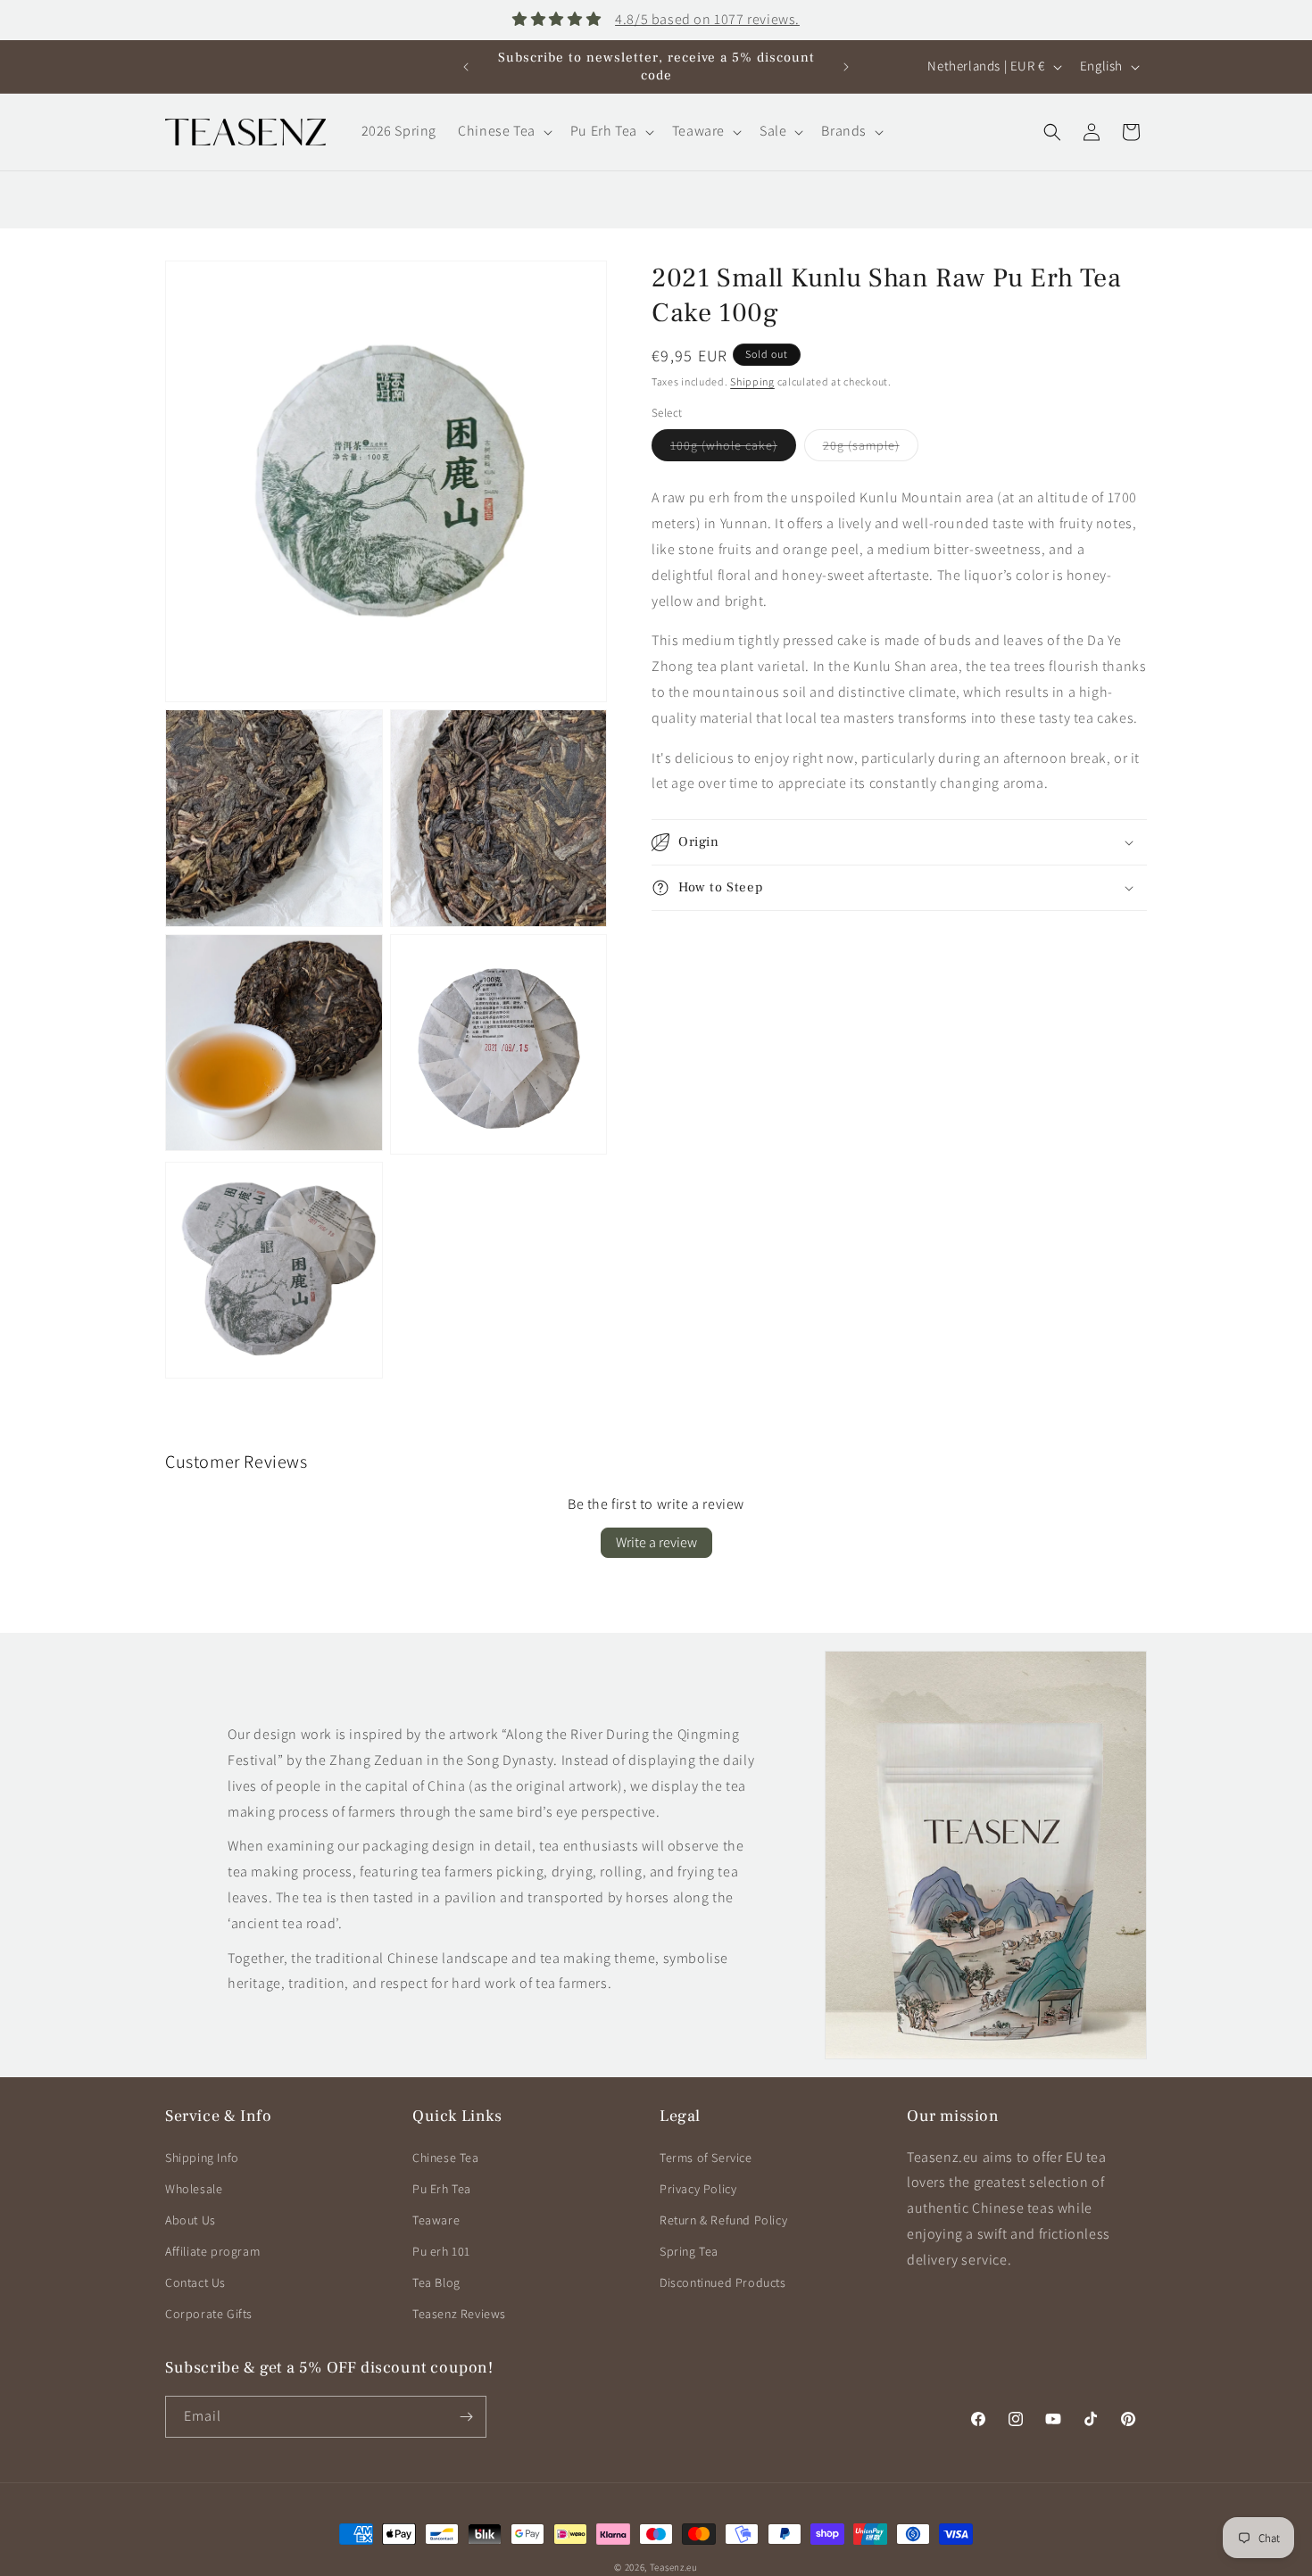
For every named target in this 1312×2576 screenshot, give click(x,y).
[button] (503, 132)
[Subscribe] (466, 2417)
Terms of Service (706, 2158)
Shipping (752, 381)
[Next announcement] (846, 67)
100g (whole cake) (733, 449)
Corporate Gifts (209, 2314)
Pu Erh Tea (442, 2189)
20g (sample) (871, 449)
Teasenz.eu (674, 2567)
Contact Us (195, 2282)
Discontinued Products (723, 2282)
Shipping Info (202, 2158)
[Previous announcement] (466, 67)
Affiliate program (212, 2251)
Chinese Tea (446, 2158)
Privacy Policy (698, 2189)
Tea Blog (436, 2282)
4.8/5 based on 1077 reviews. (707, 19)
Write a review (656, 1542)
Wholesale (194, 2189)
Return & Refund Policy (723, 2220)
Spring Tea (689, 2251)
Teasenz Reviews (459, 2314)
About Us (191, 2220)
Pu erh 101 (441, 2251)
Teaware (436, 2220)
